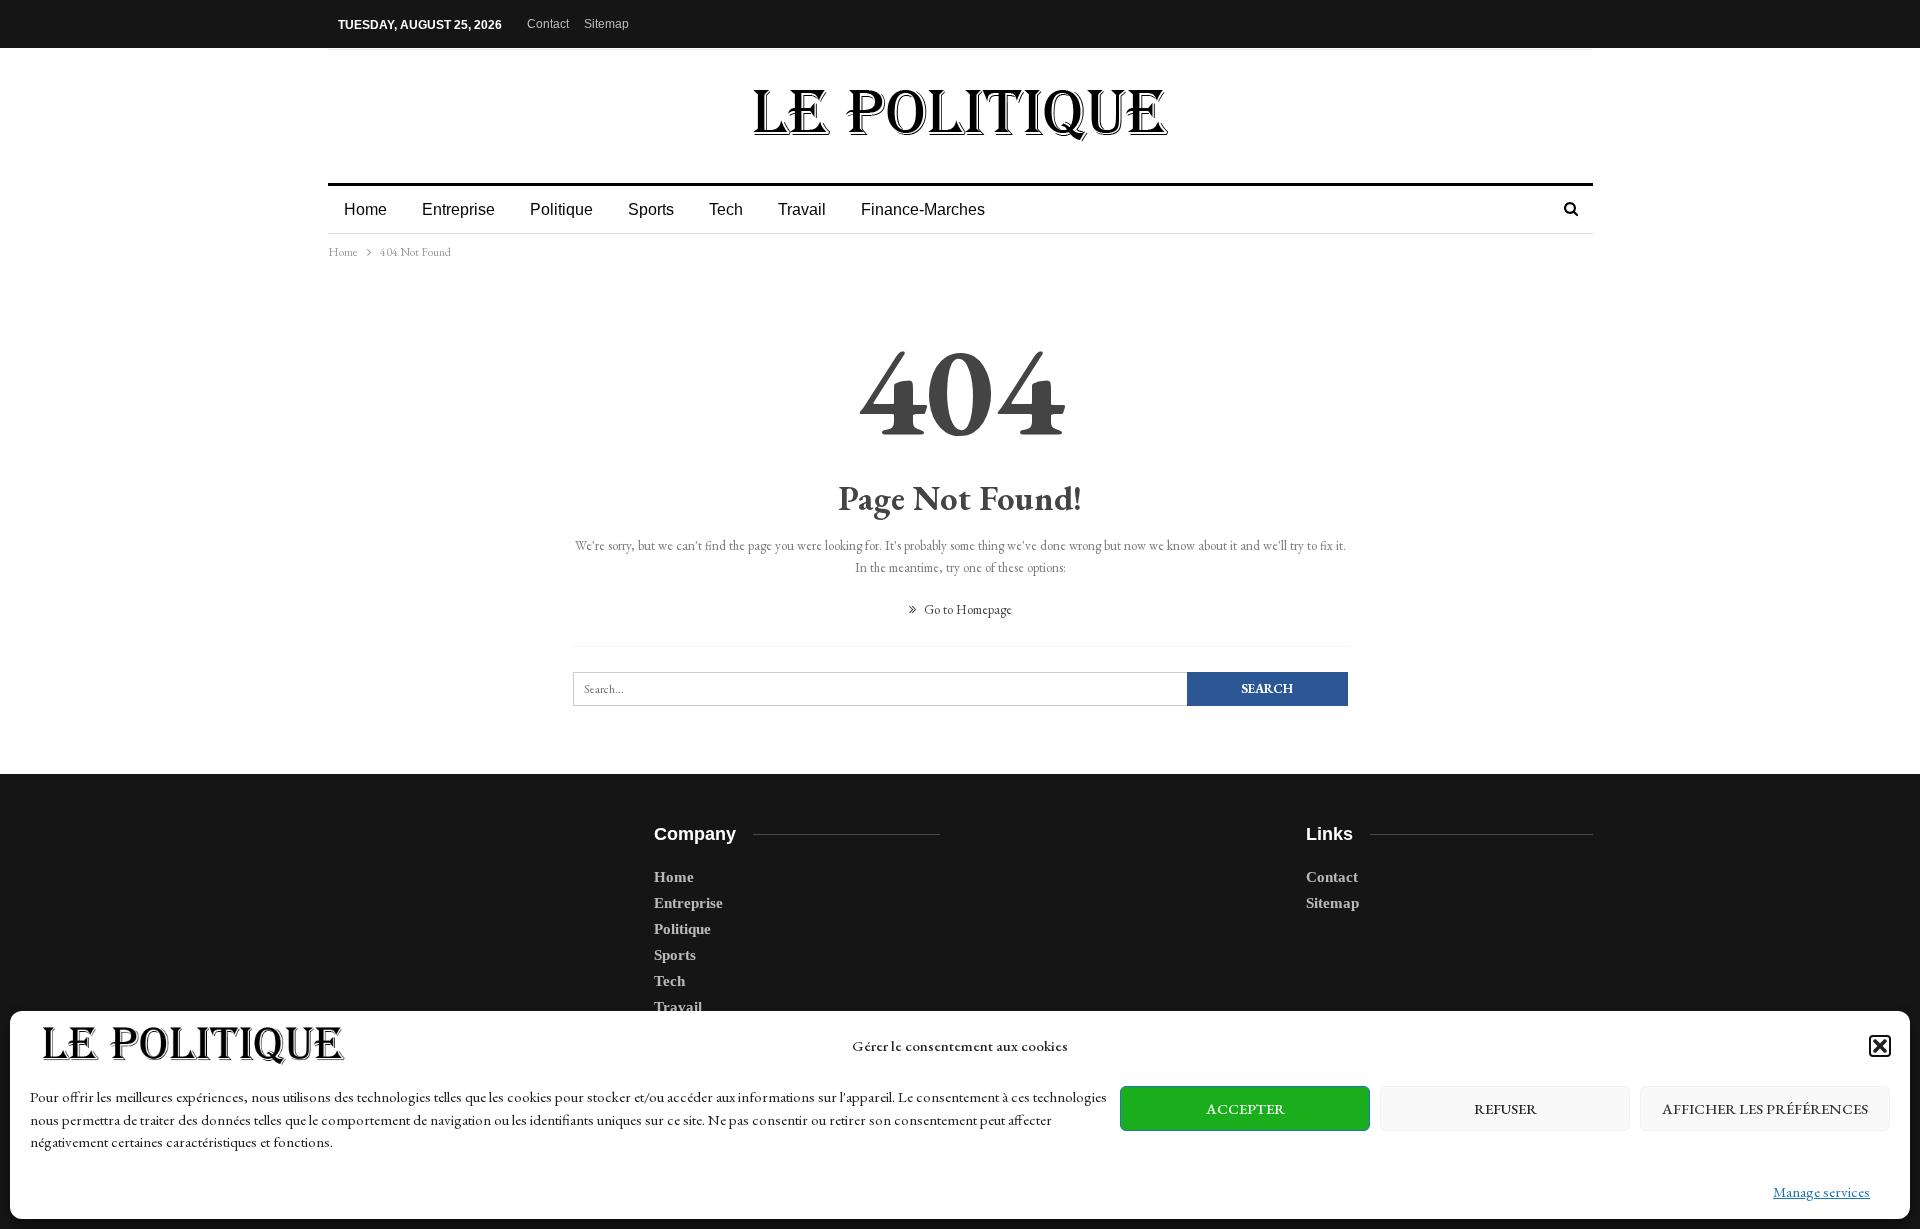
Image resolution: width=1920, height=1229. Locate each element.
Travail (802, 209)
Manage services (1821, 1191)
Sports (651, 209)
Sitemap (606, 24)
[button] (1880, 1046)
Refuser (1505, 1108)
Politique (561, 209)
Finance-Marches (923, 209)
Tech (726, 209)
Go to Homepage (966, 609)
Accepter (1245, 1108)
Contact (548, 24)
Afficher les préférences (1765, 1108)
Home (365, 209)
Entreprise (458, 209)
